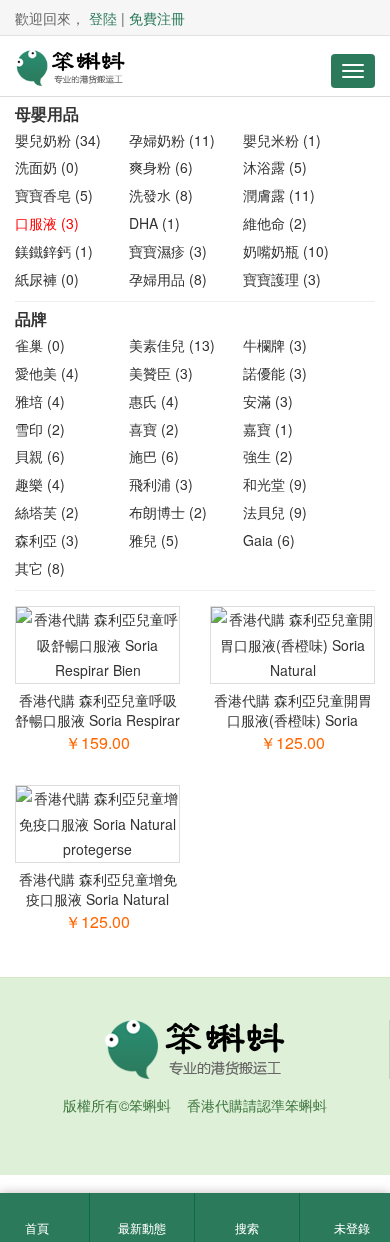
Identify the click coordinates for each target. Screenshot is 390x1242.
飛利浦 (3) (161, 484)
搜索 (247, 1227)
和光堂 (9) (275, 484)
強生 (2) (268, 456)
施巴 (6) (154, 456)
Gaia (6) (269, 540)
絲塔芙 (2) (47, 512)
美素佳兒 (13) (172, 345)
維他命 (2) (275, 223)
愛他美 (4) (47, 373)
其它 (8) (40, 568)
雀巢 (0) (40, 345)
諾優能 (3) (275, 373)
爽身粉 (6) (161, 167)
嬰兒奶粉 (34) (58, 140)
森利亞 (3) (47, 540)
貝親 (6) (40, 456)
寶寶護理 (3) (282, 279)
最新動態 (142, 1227)
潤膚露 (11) (279, 195)
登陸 (103, 18)
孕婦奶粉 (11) (172, 140)
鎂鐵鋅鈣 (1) (54, 251)
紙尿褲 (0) (47, 279)
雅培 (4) (40, 401)
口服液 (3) (47, 223)
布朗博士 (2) (168, 512)
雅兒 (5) (154, 540)
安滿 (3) (268, 401)
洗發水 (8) (161, 195)
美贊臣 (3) (161, 373)
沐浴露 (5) (275, 167)
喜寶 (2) (154, 429)
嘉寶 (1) (268, 429)
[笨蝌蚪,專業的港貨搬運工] (70, 66)
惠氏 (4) (154, 401)
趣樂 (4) (40, 484)
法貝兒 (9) (275, 512)
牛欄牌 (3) (275, 345)
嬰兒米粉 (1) (282, 140)
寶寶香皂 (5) (54, 195)
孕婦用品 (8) (168, 279)
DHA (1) (154, 223)
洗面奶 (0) (47, 167)
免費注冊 (157, 18)
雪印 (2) (40, 429)
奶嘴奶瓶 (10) (286, 251)
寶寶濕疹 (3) (168, 251)
